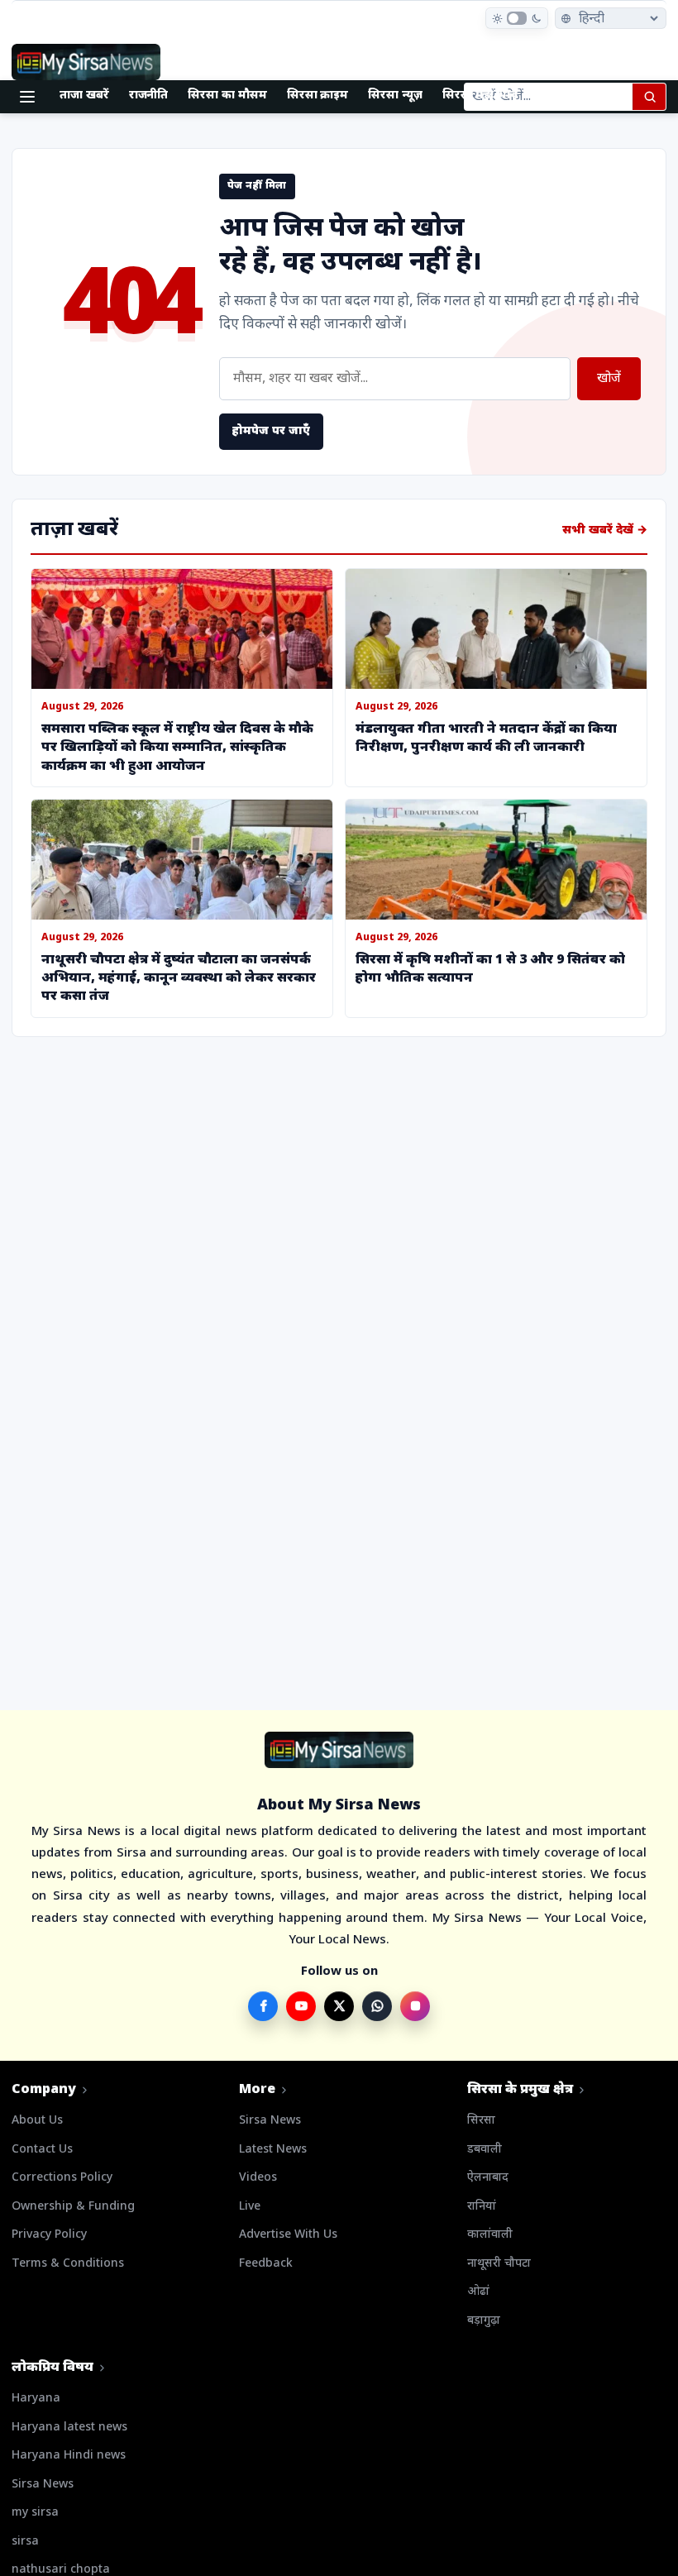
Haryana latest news (69, 2428)
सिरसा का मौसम (227, 96)
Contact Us (42, 2150)
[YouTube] (301, 2006)
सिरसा (481, 2121)
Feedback (266, 2264)
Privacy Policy (49, 2235)
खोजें (609, 379)
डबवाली (485, 2150)
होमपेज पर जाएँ (271, 431)
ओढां (478, 2292)
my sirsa (35, 2513)
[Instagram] (415, 2006)
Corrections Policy (62, 2178)
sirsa (25, 2542)
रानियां (482, 2207)
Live (250, 2207)
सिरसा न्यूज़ (395, 96)
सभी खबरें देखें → (605, 530)
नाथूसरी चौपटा (499, 2264)
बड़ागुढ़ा (484, 2321)
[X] (339, 2006)
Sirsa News (270, 2121)
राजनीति (149, 96)
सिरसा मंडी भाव (480, 96)
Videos (258, 2178)
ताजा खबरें (84, 96)
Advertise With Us (288, 2235)
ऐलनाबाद (488, 2178)
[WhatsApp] (377, 2006)
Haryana (36, 2399)
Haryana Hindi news (69, 2456)
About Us (37, 2121)
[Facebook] (263, 2006)
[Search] (649, 97)
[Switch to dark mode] (517, 18)
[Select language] (611, 18)
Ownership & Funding (73, 2207)
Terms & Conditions (68, 2264)
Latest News (273, 2150)
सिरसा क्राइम (318, 96)
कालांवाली (490, 2235)
